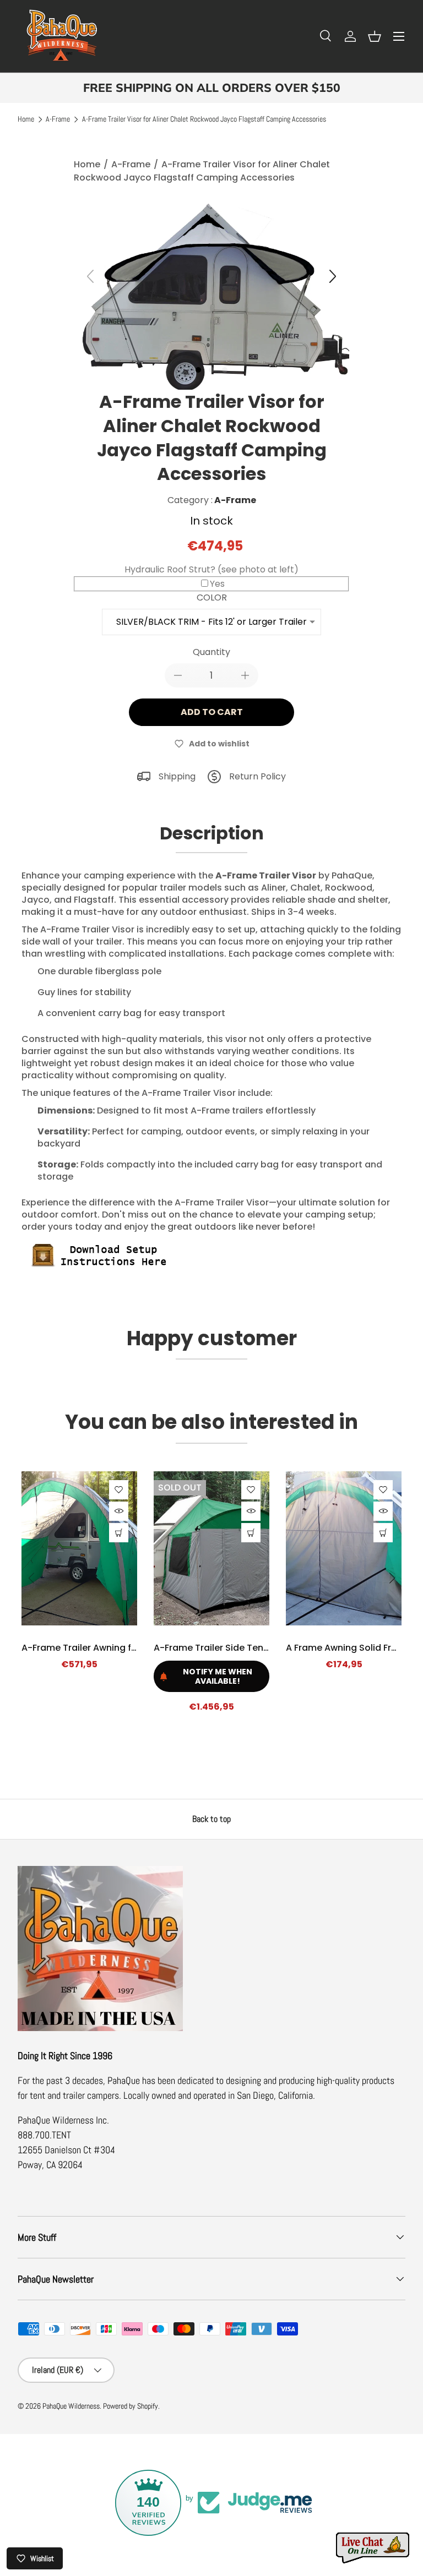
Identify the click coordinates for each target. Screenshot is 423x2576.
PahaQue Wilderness (71, 2406)
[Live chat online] (373, 2548)
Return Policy (257, 776)
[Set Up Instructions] (104, 1244)
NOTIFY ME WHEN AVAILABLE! (218, 1676)
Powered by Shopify (131, 2406)
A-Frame (58, 119)
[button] (375, 36)
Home (26, 119)
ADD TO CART (212, 712)
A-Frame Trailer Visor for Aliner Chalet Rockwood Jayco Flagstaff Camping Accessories (204, 119)
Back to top (211, 1819)
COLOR (212, 597)
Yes (217, 584)
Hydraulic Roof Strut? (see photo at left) (211, 569)
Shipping (177, 776)
